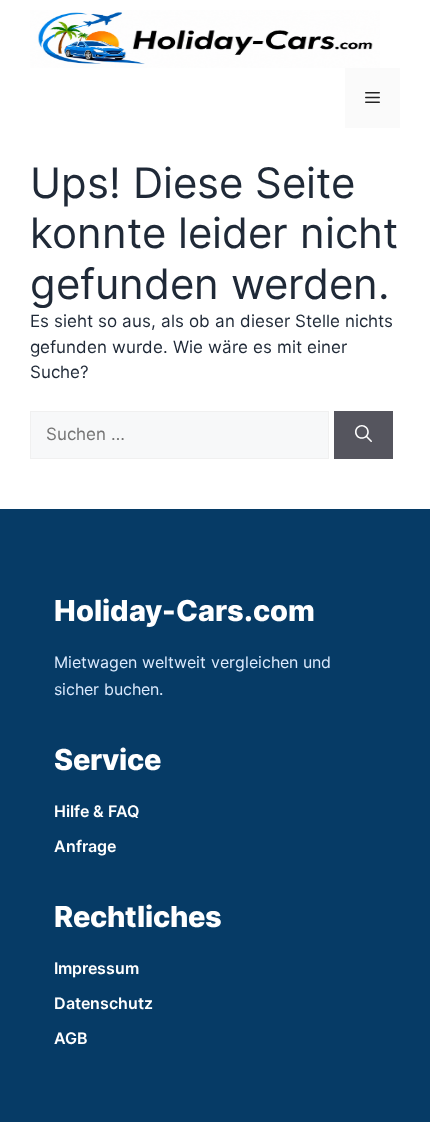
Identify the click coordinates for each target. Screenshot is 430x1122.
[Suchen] (363, 435)
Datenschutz (103, 1003)
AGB (71, 1038)
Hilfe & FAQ (96, 811)
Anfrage (85, 846)
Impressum (96, 968)
